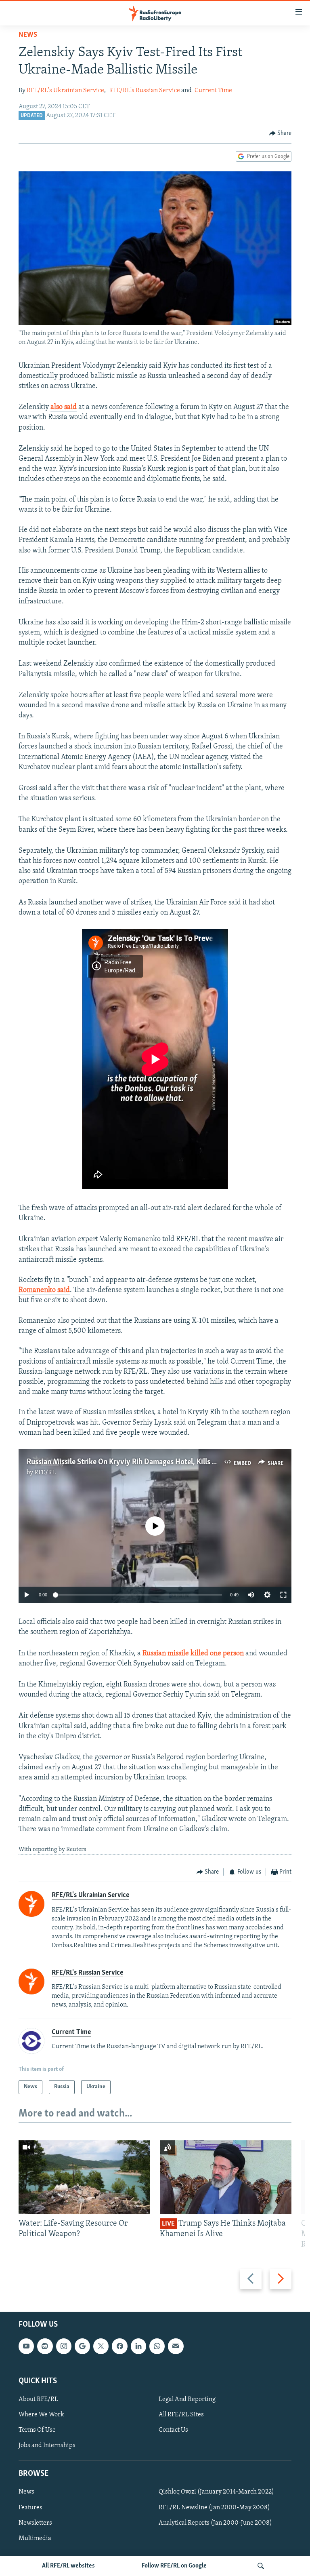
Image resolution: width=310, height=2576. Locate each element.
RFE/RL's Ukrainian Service (65, 91)
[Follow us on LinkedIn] (138, 2346)
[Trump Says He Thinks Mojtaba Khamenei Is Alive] (226, 2177)
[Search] (261, 2566)
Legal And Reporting (187, 2399)
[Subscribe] (176, 2346)
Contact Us (173, 2430)
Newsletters (35, 2523)
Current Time (213, 91)
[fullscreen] (283, 1595)
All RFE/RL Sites (181, 2415)
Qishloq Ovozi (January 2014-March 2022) (216, 2492)
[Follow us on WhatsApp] (157, 2346)
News (28, 35)
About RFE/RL (38, 2399)
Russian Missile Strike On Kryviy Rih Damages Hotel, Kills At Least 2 (135, 1462)
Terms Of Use (37, 2430)
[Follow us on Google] (82, 2346)
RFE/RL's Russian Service (145, 91)
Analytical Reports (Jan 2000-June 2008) (215, 2523)
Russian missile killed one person (193, 1654)
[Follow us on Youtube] (26, 2346)
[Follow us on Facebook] (119, 2346)
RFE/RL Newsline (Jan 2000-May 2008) (214, 2507)
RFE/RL (45, 1473)
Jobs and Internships (47, 2445)
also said (64, 407)
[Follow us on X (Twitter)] (101, 2346)
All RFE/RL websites (68, 2566)
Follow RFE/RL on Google (174, 2566)
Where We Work (41, 2415)
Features (30, 2507)
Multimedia (35, 2538)
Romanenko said (44, 1290)
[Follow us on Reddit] (45, 2346)
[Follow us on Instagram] (64, 2346)
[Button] (281, 133)
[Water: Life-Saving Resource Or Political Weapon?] (84, 2177)
